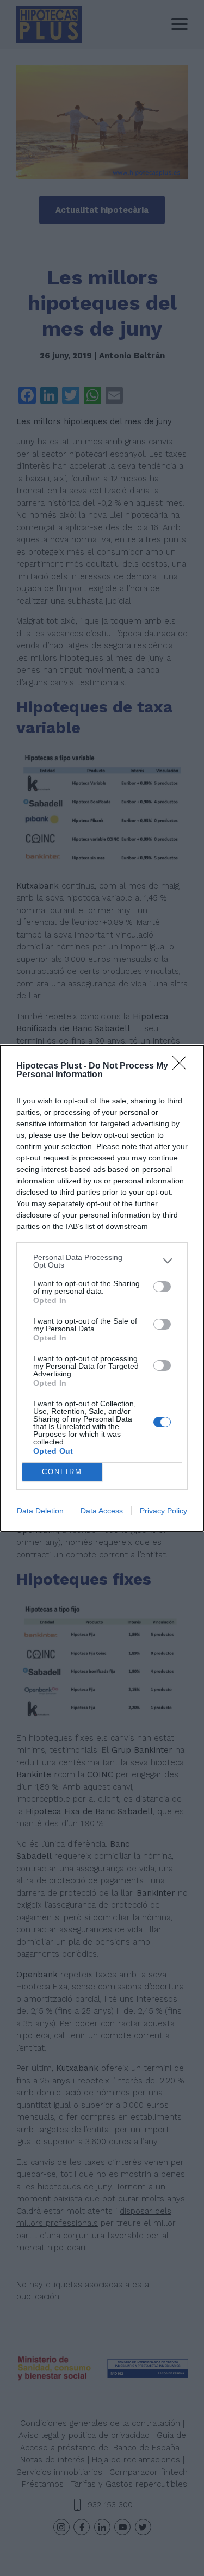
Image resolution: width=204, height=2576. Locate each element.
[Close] (183, 1066)
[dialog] (102, 1288)
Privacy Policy (163, 1511)
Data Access (102, 1511)
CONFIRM (62, 1472)
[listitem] (102, 1261)
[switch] (162, 1287)
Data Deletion (40, 1511)
